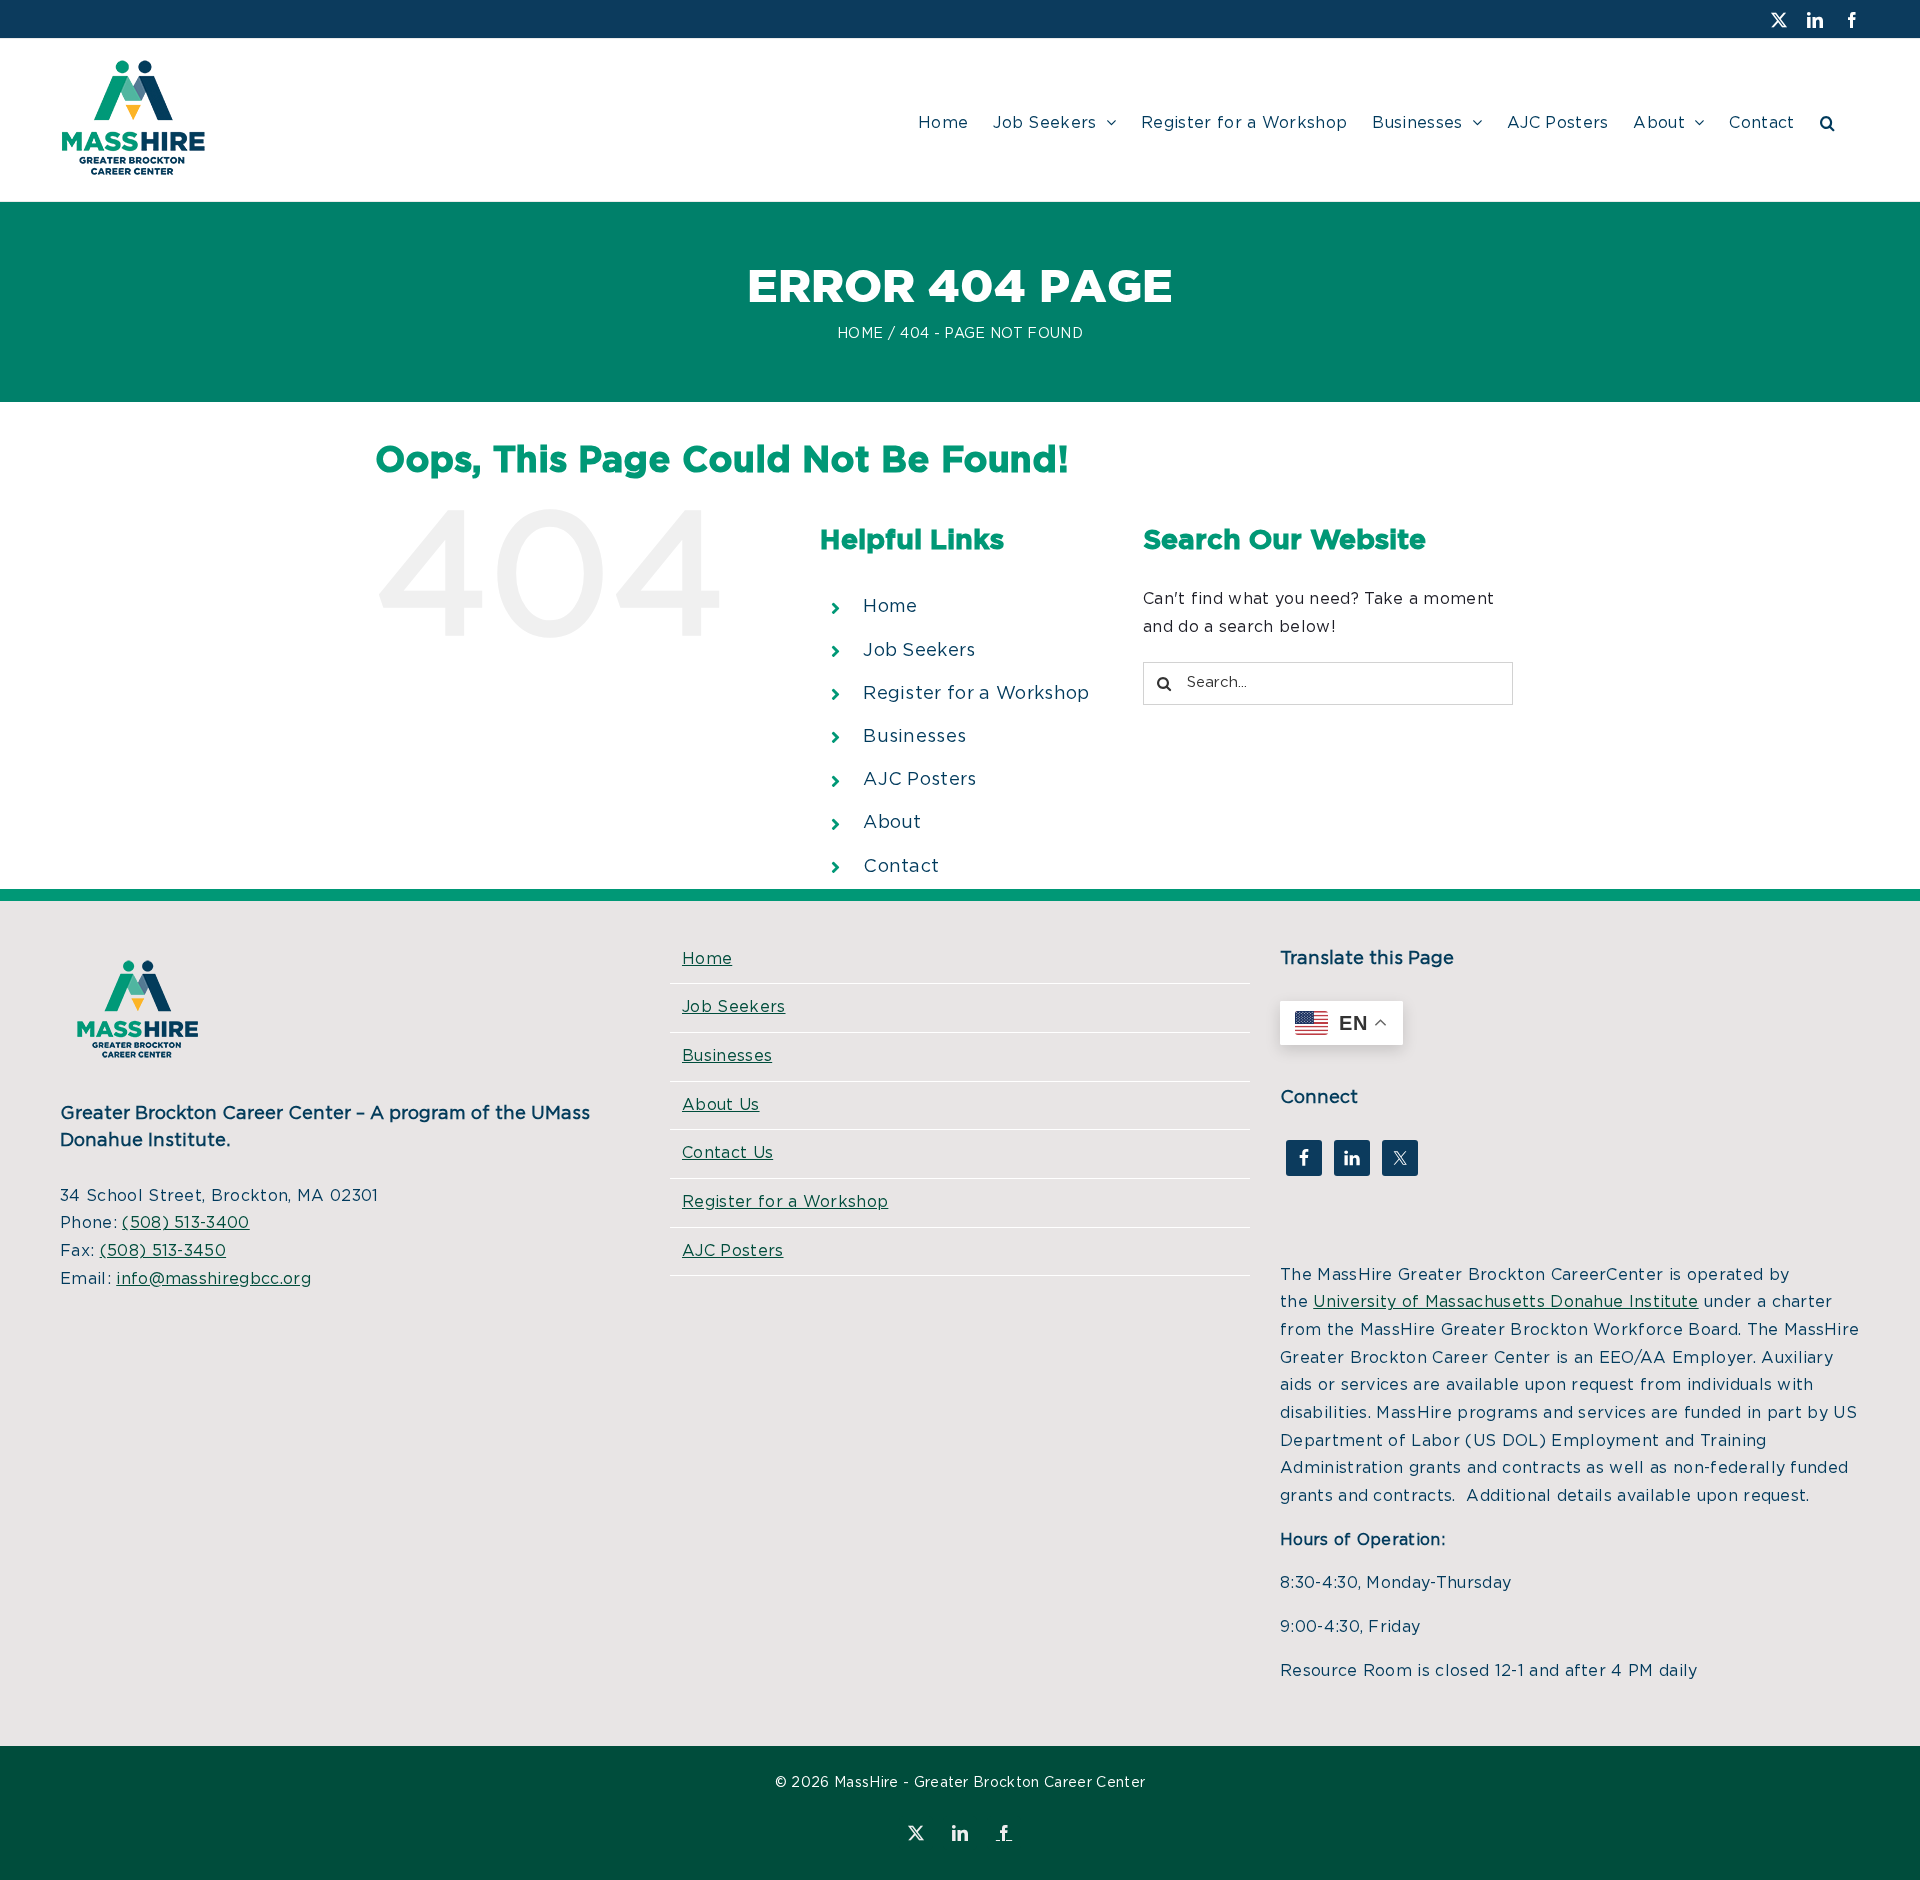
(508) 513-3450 (163, 1251)
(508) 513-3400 (185, 1223)
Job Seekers (919, 651)
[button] (1827, 120)
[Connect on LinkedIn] (1352, 1158)
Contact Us (727, 1153)
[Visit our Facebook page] (1304, 1158)
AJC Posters (920, 780)
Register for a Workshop (976, 694)
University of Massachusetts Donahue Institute (1505, 1302)
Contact (901, 867)
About (892, 823)
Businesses (914, 737)
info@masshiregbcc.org (213, 1279)
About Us (721, 1105)
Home (890, 607)
